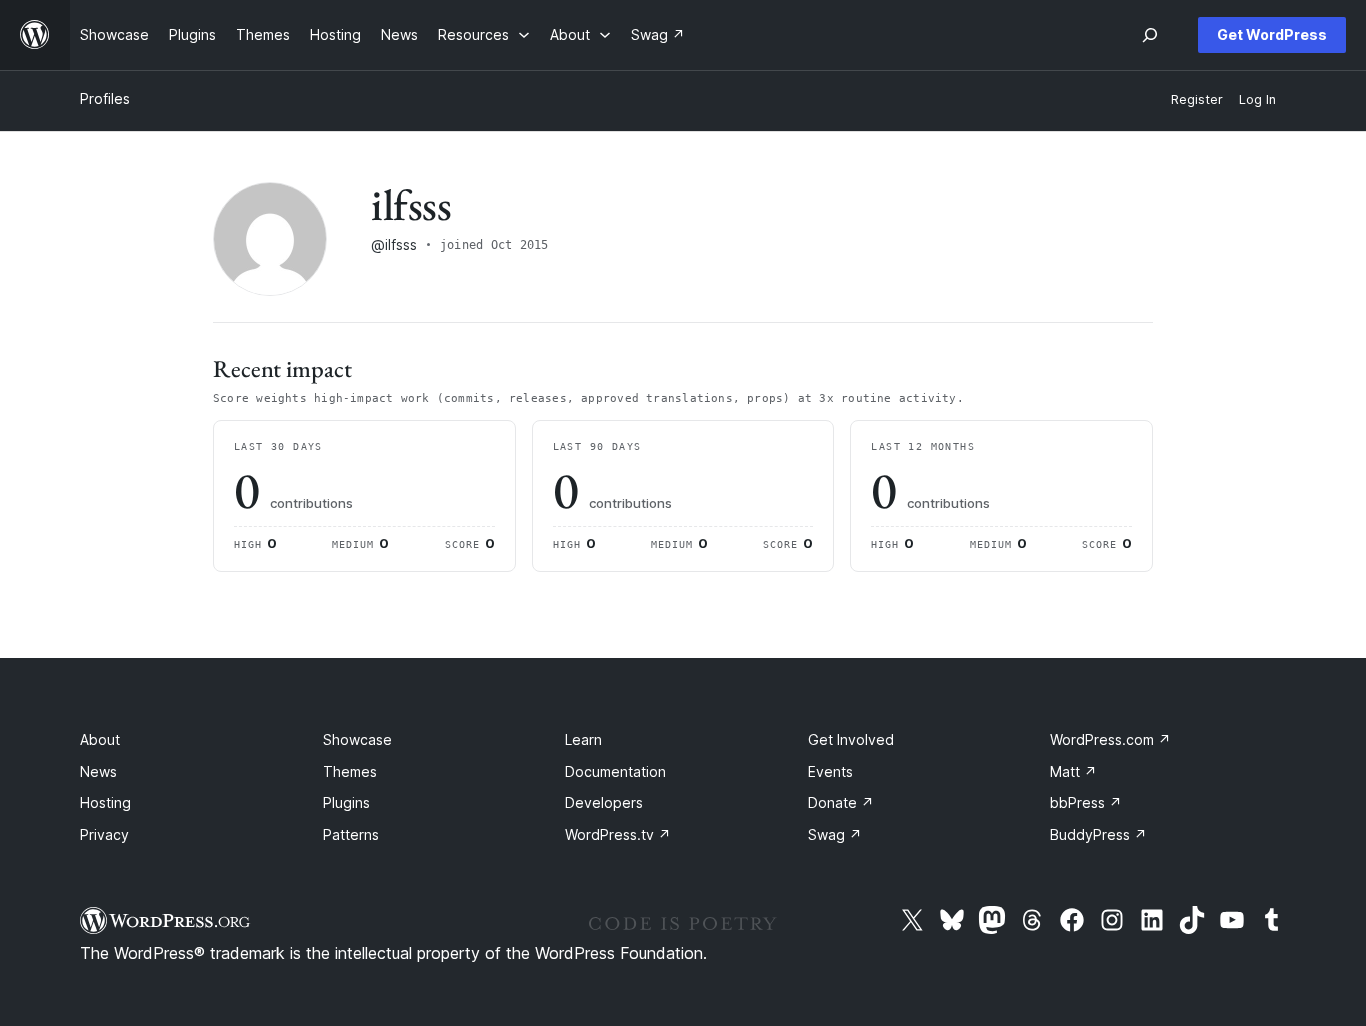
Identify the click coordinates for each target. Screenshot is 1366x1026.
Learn (583, 739)
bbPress (1086, 802)
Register (1197, 99)
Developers (604, 802)
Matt (1073, 771)
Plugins (346, 802)
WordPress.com (1110, 739)
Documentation (615, 771)
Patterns (351, 834)
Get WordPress (1272, 34)
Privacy (104, 834)
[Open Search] (1150, 35)
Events (830, 771)
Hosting (105, 802)
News (98, 771)
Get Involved (851, 739)
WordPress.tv (618, 834)
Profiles (105, 98)
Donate (841, 802)
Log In (1257, 99)
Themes (350, 771)
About (100, 739)
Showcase (357, 739)
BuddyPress (1098, 834)
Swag (835, 834)
